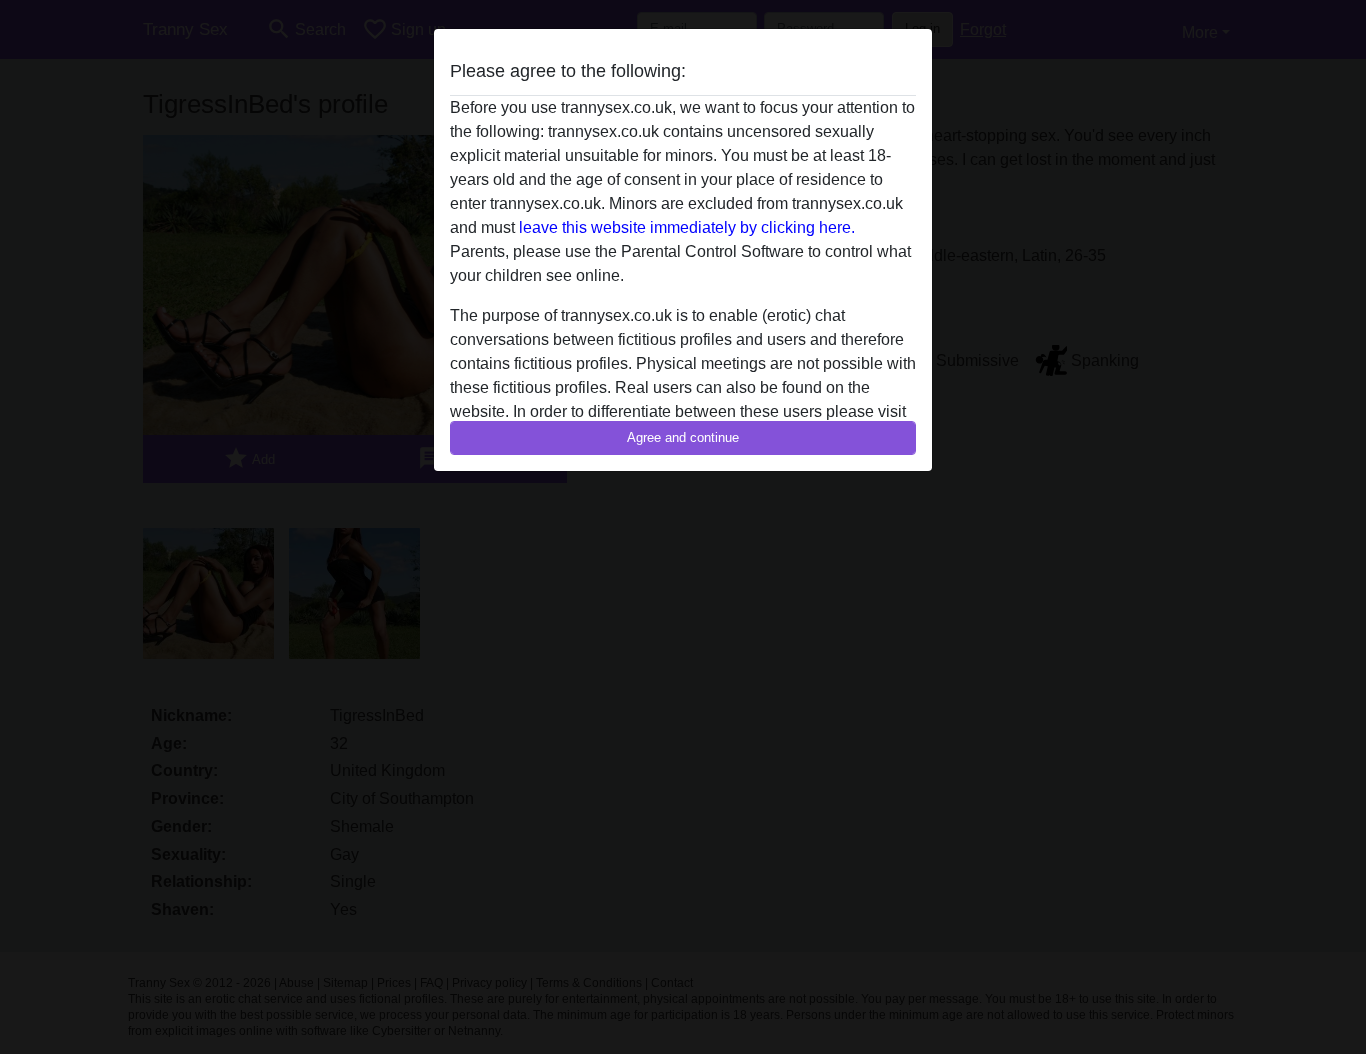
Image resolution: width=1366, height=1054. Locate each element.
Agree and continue (683, 437)
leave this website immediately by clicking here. (687, 227)
